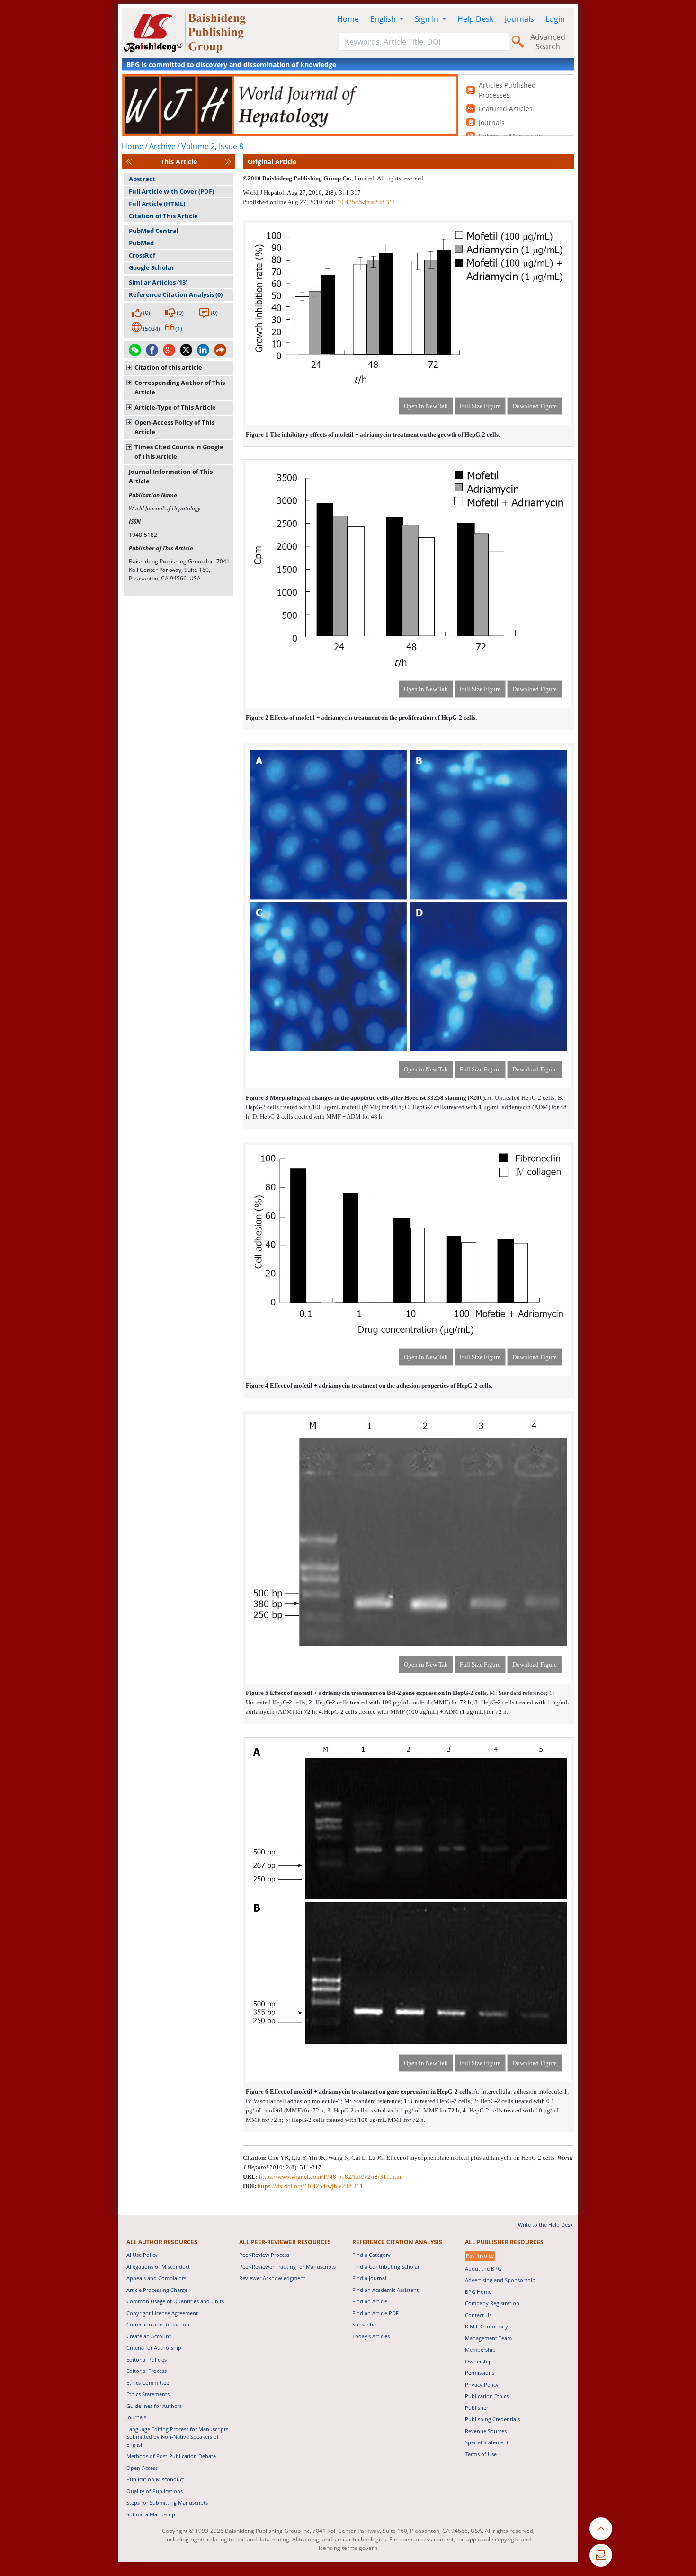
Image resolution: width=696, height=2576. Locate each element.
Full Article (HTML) (157, 204)
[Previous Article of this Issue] (129, 162)
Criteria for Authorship (154, 2348)
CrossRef (142, 255)
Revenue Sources (486, 2431)
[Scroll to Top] (601, 2529)
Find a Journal (369, 2278)
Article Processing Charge (157, 2290)
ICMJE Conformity (486, 2326)
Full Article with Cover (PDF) (171, 191)
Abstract (142, 179)
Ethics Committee (148, 2383)
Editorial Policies (147, 2359)
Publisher (477, 2408)
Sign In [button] (428, 19)
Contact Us (478, 2315)
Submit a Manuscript (152, 2514)
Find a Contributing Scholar (386, 2267)
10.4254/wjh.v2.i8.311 (366, 202)
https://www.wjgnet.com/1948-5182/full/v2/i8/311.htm (330, 2177)
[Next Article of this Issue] (228, 162)
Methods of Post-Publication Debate (171, 2456)
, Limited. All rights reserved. (388, 178)
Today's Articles (371, 2336)
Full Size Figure (480, 406)
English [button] (384, 19)
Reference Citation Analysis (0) (176, 294)
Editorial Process (147, 2371)
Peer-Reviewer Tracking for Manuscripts (287, 2267)
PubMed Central (154, 231)
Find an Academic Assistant (385, 2290)
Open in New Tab (426, 406)
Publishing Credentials (492, 2419)
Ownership (478, 2361)
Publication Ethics (487, 2396)
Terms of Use (481, 2454)
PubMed (141, 243)
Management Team (488, 2338)
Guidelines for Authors (154, 2406)
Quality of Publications (155, 2491)
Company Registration (492, 2303)
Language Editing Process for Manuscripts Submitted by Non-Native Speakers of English (177, 2437)
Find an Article (370, 2301)
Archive (162, 146)
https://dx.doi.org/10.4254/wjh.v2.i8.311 (310, 2186)
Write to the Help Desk (545, 2224)
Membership (480, 2349)
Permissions (480, 2373)
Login (555, 19)
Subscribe (364, 2324)
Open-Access (142, 2468)
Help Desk (475, 19)
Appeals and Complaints (156, 2278)
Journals (519, 19)
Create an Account (149, 2336)
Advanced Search (548, 42)
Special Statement (487, 2442)
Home (348, 19)
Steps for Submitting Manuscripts (167, 2502)
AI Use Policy (142, 2255)
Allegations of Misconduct (158, 2267)
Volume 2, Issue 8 (212, 146)
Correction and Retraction (158, 2324)
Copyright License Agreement (162, 2313)
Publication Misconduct (155, 2479)
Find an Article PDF (375, 2313)
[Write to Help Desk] (601, 2555)
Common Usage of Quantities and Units (175, 2301)
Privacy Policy (482, 2384)
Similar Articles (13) (158, 282)
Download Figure (535, 406)
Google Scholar (152, 267)
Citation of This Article (163, 216)
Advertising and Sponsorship (500, 2280)
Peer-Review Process (264, 2255)
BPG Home (478, 2292)
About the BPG (483, 2268)
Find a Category (371, 2255)
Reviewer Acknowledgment (272, 2278)
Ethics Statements (148, 2394)
